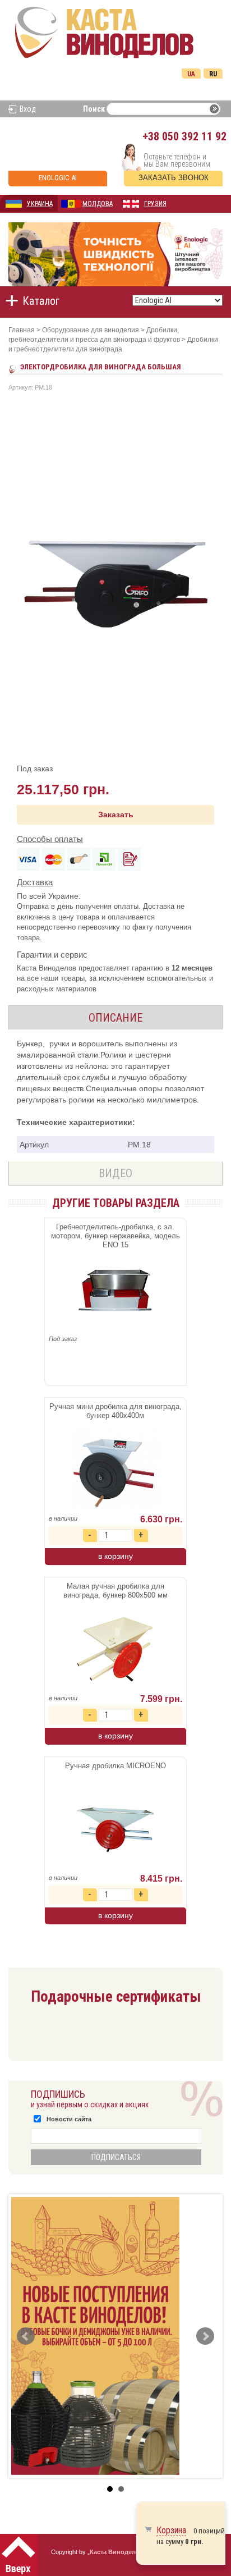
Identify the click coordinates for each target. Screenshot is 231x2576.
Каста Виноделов (117, 2552)
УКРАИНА (40, 204)
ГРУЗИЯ (155, 204)
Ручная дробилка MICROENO (115, 1766)
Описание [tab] (115, 1018)
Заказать (116, 815)
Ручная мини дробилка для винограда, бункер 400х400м (115, 1411)
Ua (191, 74)
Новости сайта (69, 2119)
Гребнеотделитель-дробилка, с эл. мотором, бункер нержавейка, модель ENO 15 (115, 1236)
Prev (26, 2336)
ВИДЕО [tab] (115, 1173)
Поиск (94, 109)
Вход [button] (28, 109)
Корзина (171, 2530)
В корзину (115, 1556)
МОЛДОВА (98, 204)
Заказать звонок (174, 178)
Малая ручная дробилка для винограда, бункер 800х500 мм (115, 1591)
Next (205, 2336)
